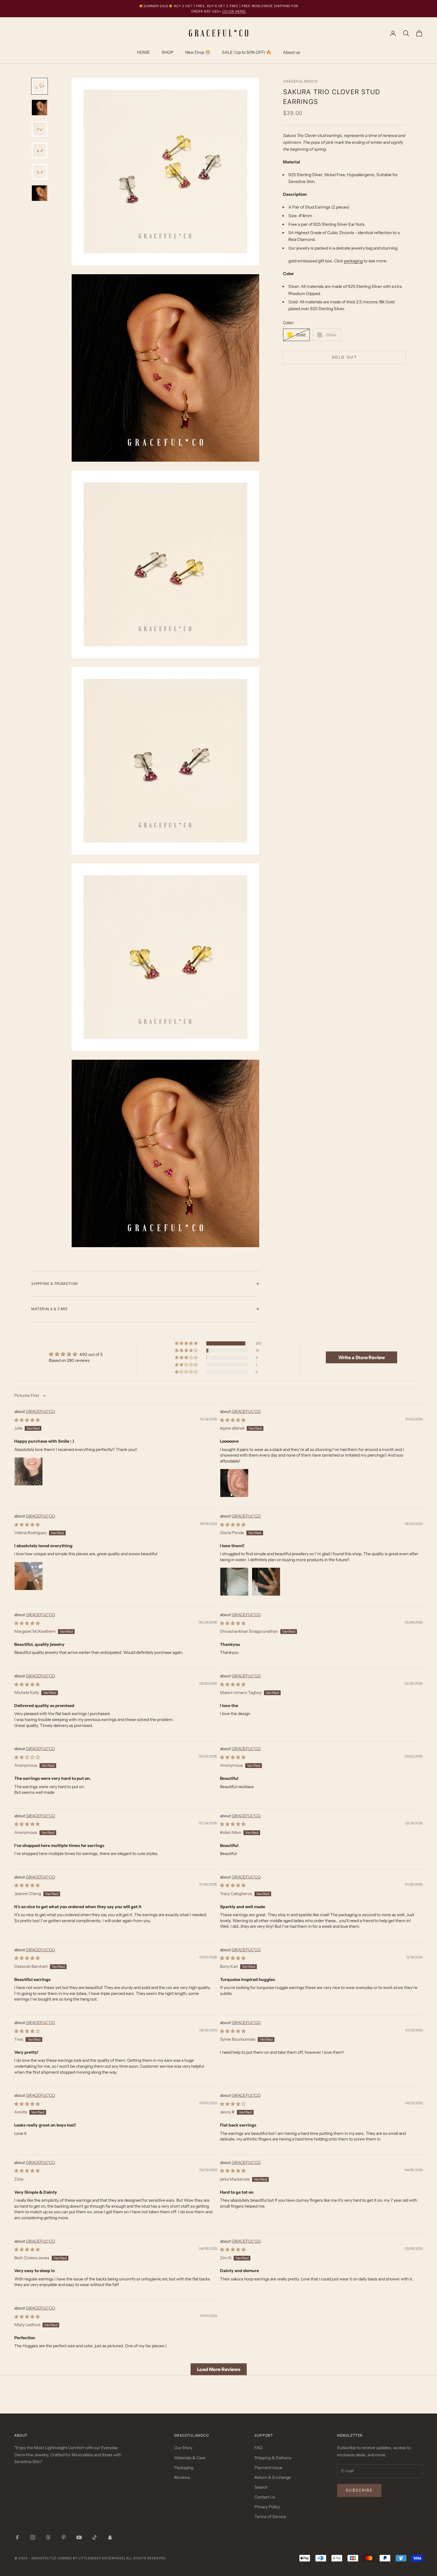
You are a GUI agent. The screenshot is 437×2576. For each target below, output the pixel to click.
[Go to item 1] (40, 86)
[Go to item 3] (40, 129)
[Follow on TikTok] (95, 2537)
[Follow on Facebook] (17, 2537)
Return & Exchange (273, 2477)
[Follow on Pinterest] (64, 2537)
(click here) (234, 11)
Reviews (182, 2477)
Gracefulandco (300, 81)
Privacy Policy (267, 2507)
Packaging (184, 2468)
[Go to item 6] (40, 193)
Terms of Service (270, 2517)
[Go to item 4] (40, 150)
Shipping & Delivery (273, 2458)
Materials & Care (190, 2458)
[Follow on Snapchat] (110, 2537)
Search (261, 2487)
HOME (143, 52)
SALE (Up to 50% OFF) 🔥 (247, 52)
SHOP (168, 52)
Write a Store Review (362, 1357)
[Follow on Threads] (48, 2537)
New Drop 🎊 (198, 52)
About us (291, 52)
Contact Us (265, 2497)
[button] (187, 1343)
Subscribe (359, 2490)
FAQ (258, 2448)
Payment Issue (268, 2468)
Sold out (344, 357)
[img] (76, 1354)
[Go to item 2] (40, 108)
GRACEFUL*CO (40, 1411)
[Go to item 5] (40, 172)
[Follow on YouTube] (79, 2537)
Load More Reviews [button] (219, 2369)
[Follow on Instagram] (33, 2537)
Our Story (183, 2448)
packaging (353, 261)
